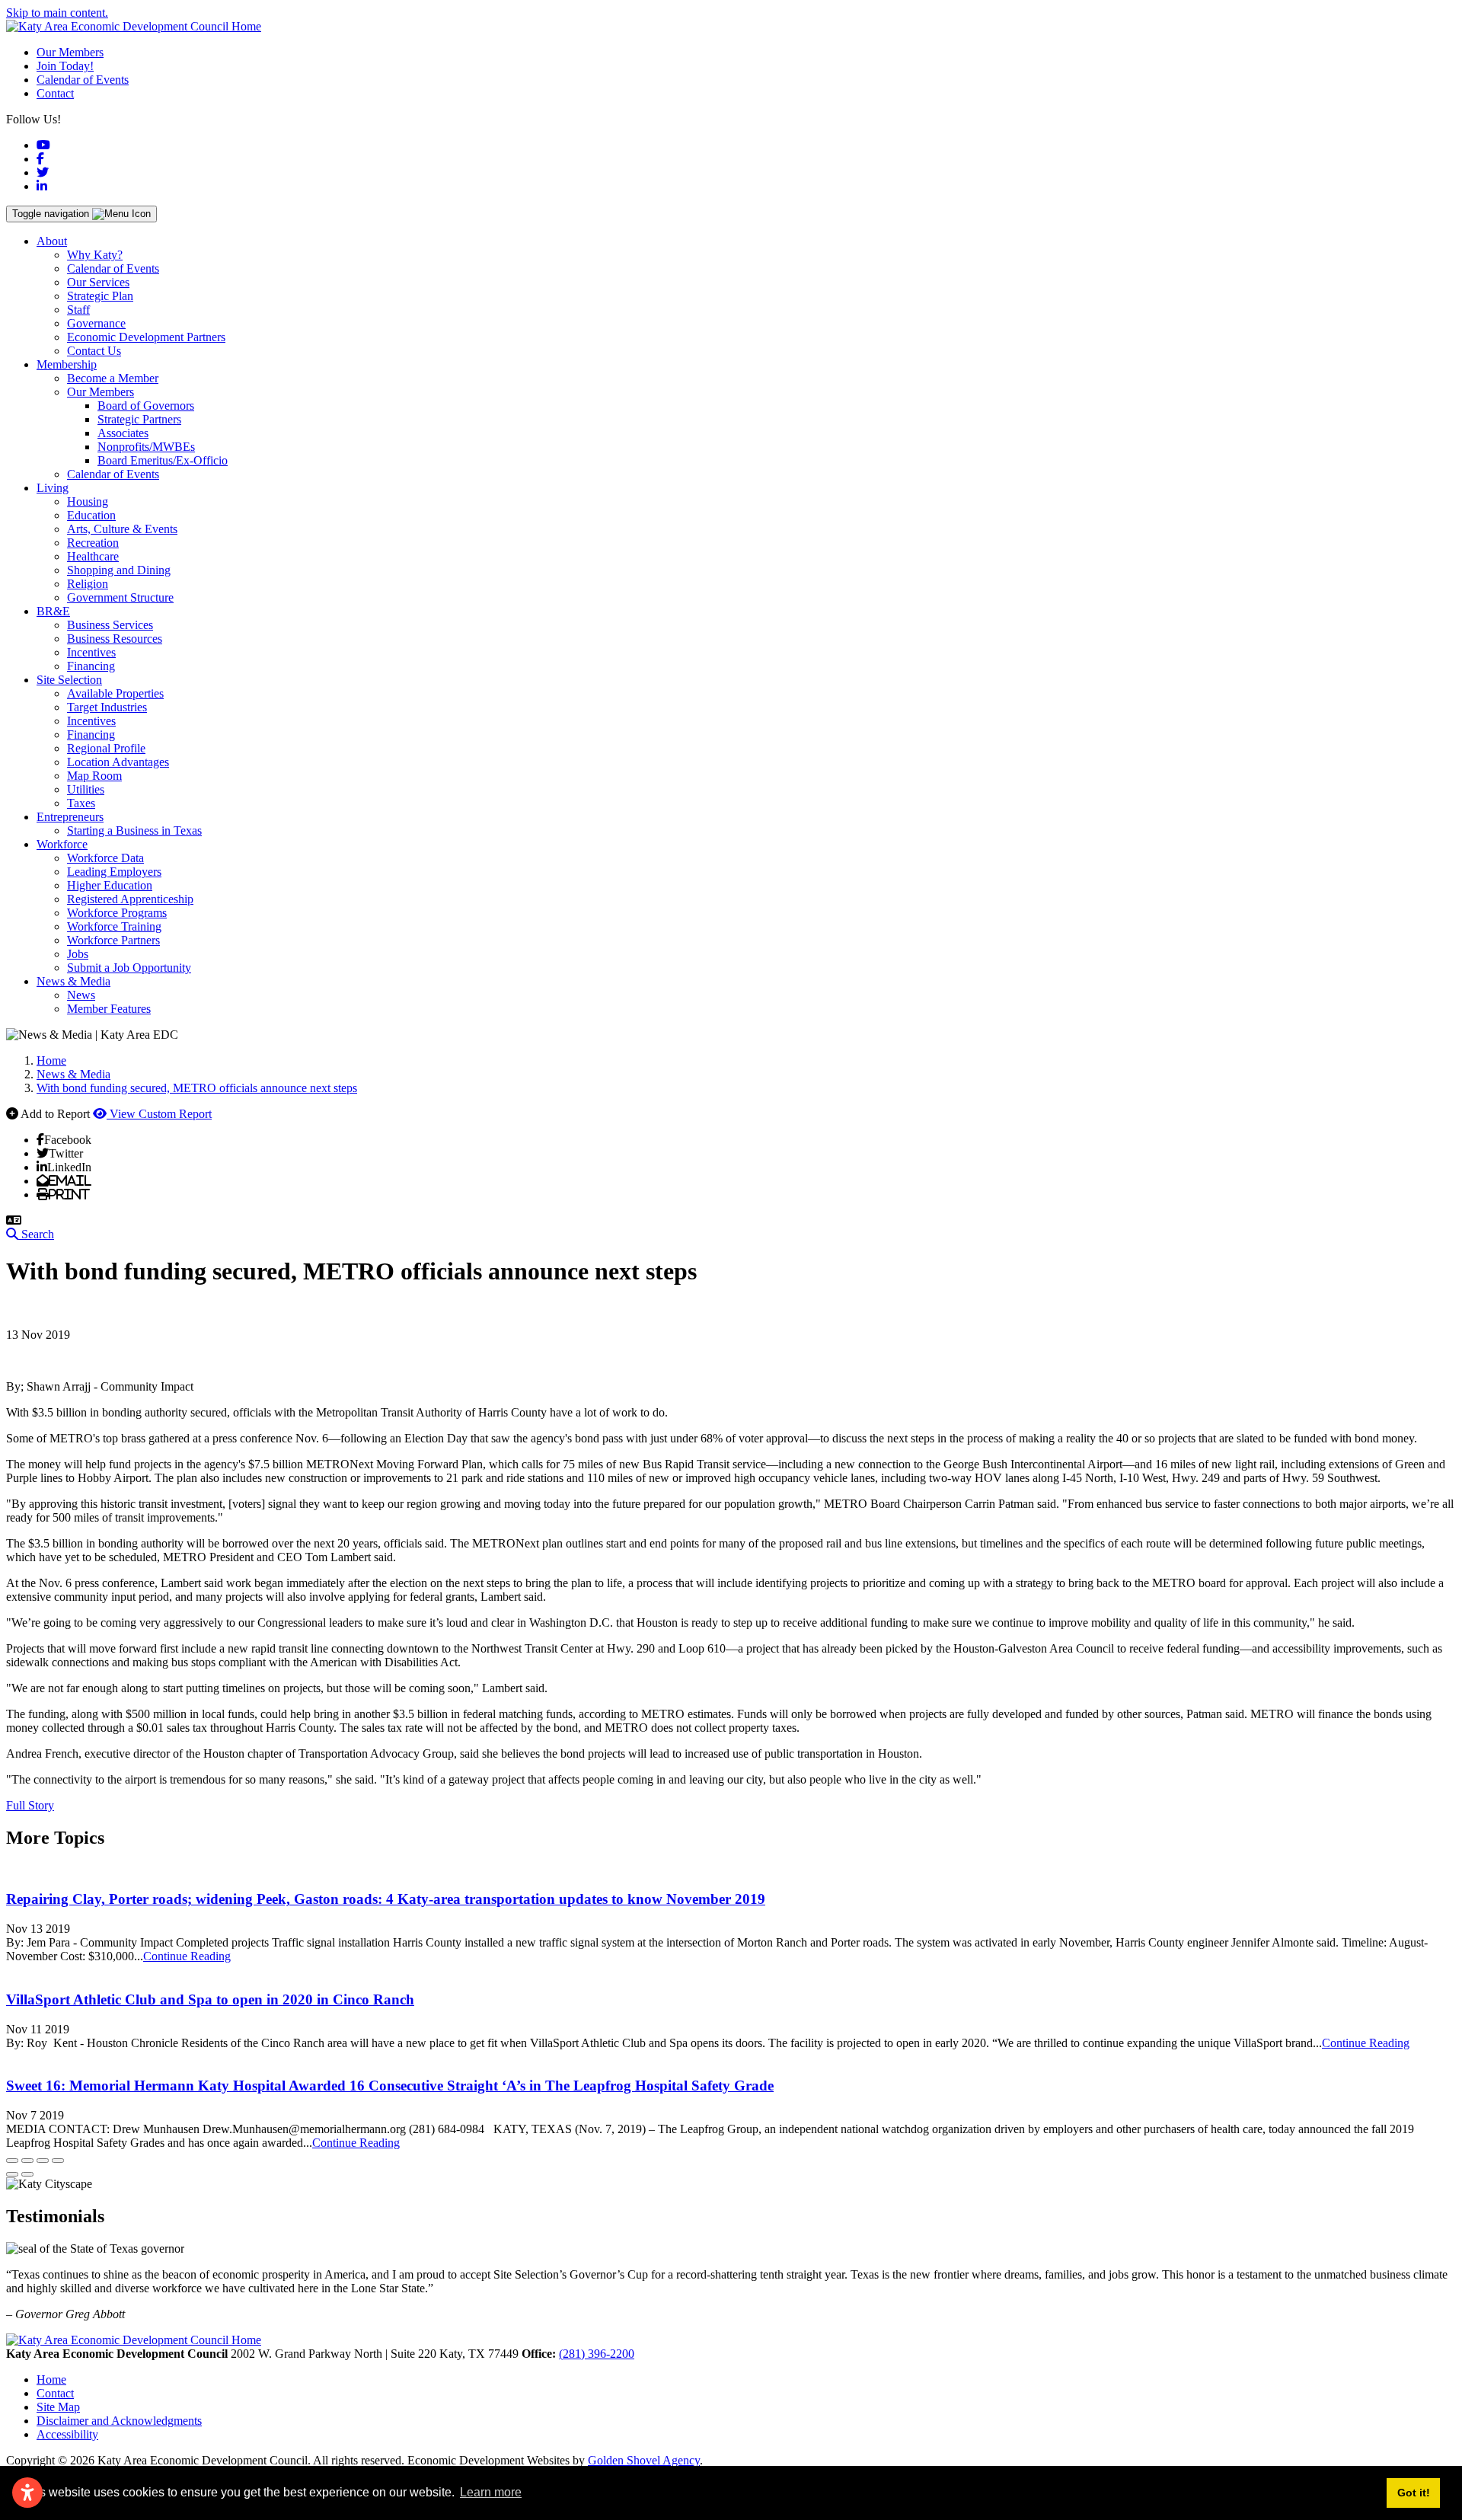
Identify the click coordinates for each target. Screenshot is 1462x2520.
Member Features (109, 1009)
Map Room (94, 776)
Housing (88, 501)
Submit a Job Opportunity (129, 968)
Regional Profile (106, 748)
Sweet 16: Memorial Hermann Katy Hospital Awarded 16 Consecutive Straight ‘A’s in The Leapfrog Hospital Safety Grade (390, 2086)
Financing (91, 666)
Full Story (30, 1805)
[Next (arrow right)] (27, 2174)
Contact (55, 93)
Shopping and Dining (119, 570)
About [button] (52, 241)
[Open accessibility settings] (27, 2493)
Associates (123, 433)
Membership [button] (67, 364)
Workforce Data (105, 858)
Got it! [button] (1414, 2493)
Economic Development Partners (146, 337)
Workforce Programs (117, 913)
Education (91, 515)
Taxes (81, 803)
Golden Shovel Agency (644, 2460)
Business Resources (115, 639)
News (81, 995)
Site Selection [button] (69, 680)
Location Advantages (118, 762)
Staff (78, 310)
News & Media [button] (73, 981)
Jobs (78, 954)
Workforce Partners (113, 940)
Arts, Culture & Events (122, 529)
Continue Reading (187, 1956)
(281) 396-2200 (597, 2354)
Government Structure (120, 597)
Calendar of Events (83, 80)
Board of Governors (146, 406)
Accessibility (67, 2434)
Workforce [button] (62, 844)
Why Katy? (95, 255)
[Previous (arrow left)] (12, 2174)
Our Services (98, 282)
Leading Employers (114, 872)
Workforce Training (114, 926)
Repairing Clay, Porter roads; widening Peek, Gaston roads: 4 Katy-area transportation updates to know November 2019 (386, 1899)
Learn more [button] (491, 2492)
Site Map (58, 2407)
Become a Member (113, 378)
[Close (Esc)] (12, 2161)
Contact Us (94, 351)
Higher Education (110, 885)
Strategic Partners (139, 419)
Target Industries (107, 707)
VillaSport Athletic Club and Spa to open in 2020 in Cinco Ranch (210, 1999)
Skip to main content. (57, 13)
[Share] (27, 2161)
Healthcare (93, 556)
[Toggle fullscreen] (43, 2161)
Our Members (70, 52)
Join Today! (65, 66)
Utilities (86, 789)
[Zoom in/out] (58, 2161)
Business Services (110, 625)
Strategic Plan (100, 296)
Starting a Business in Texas (134, 830)
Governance (96, 323)
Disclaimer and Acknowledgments (119, 2421)
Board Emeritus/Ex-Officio (163, 460)
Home (51, 2379)
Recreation (93, 543)
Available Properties (115, 693)
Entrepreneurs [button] (70, 817)
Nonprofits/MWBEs (146, 447)
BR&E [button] (53, 611)
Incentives (91, 652)
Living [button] (53, 488)
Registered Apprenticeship (130, 899)
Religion (88, 584)
